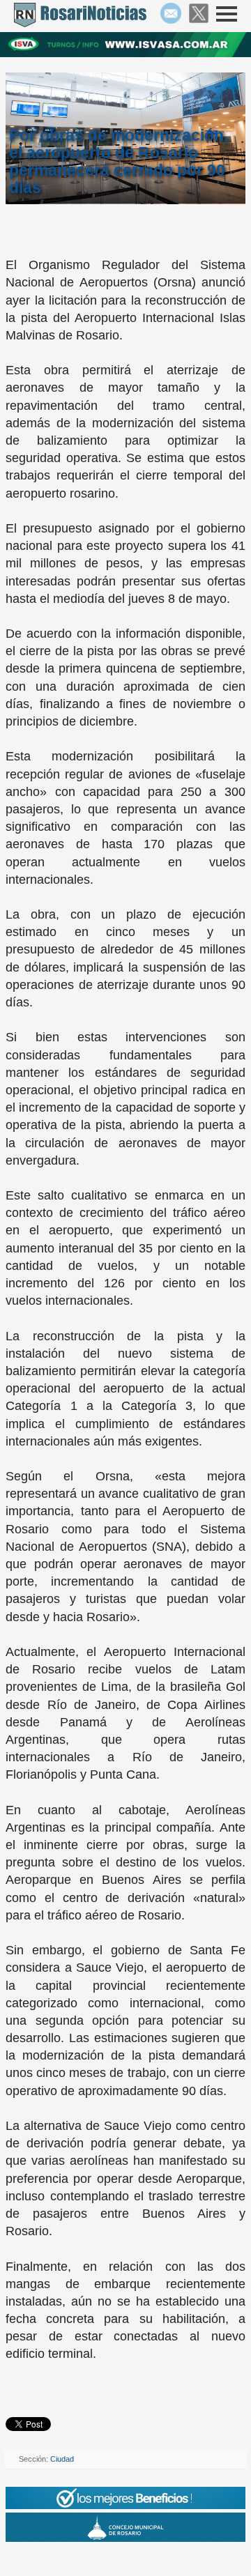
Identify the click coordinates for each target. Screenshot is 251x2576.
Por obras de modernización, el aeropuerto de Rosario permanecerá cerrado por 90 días (119, 161)
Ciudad (62, 2459)
